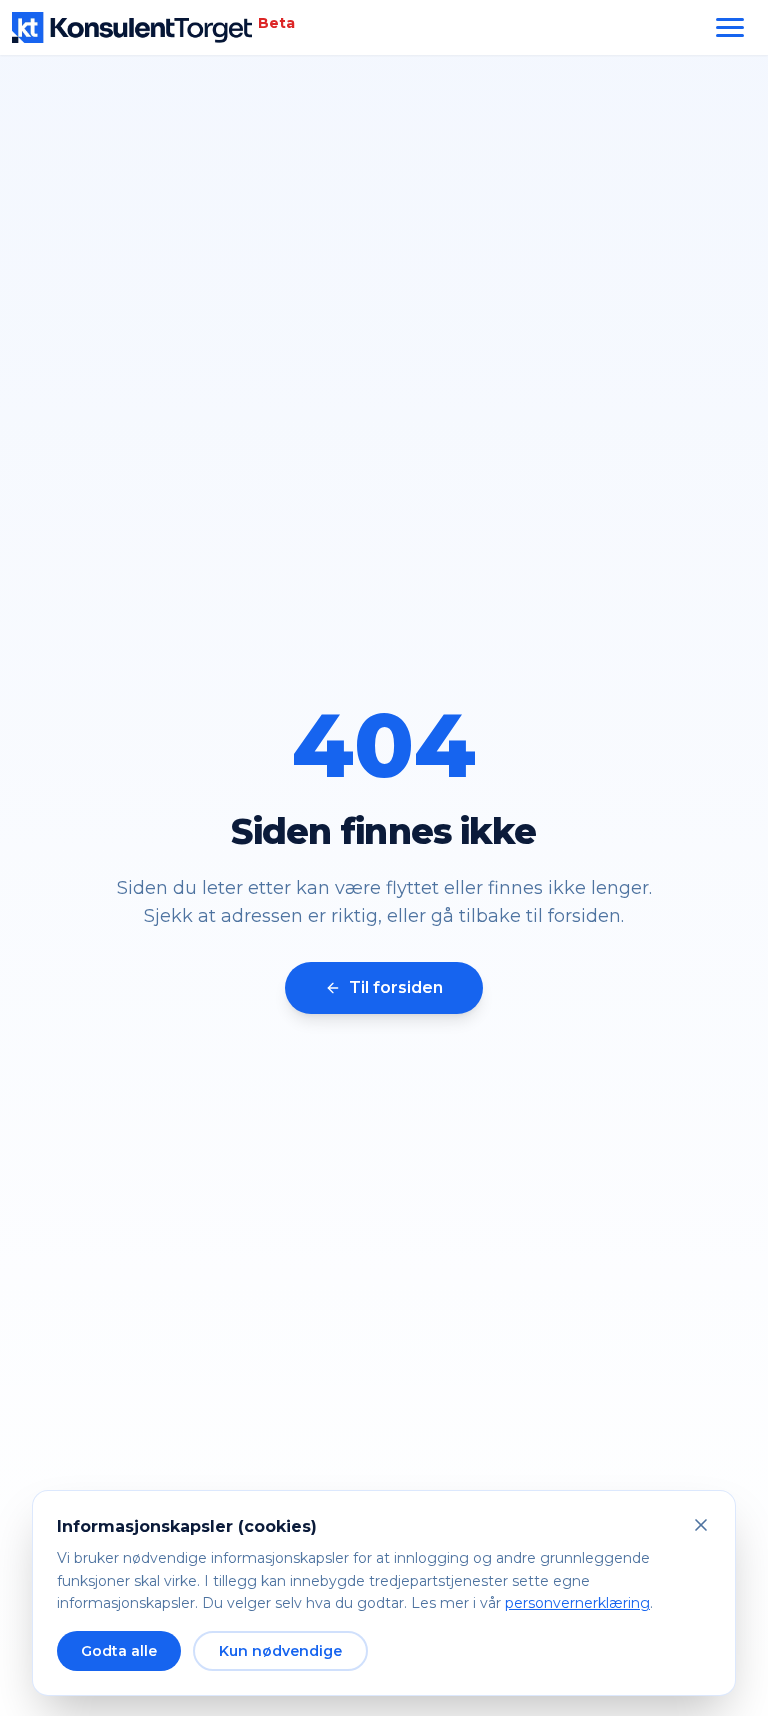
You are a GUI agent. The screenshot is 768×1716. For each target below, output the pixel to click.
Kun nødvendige (280, 1651)
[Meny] (730, 27)
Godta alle (119, 1651)
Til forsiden (396, 987)
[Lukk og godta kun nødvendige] (701, 1525)
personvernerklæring (577, 1603)
